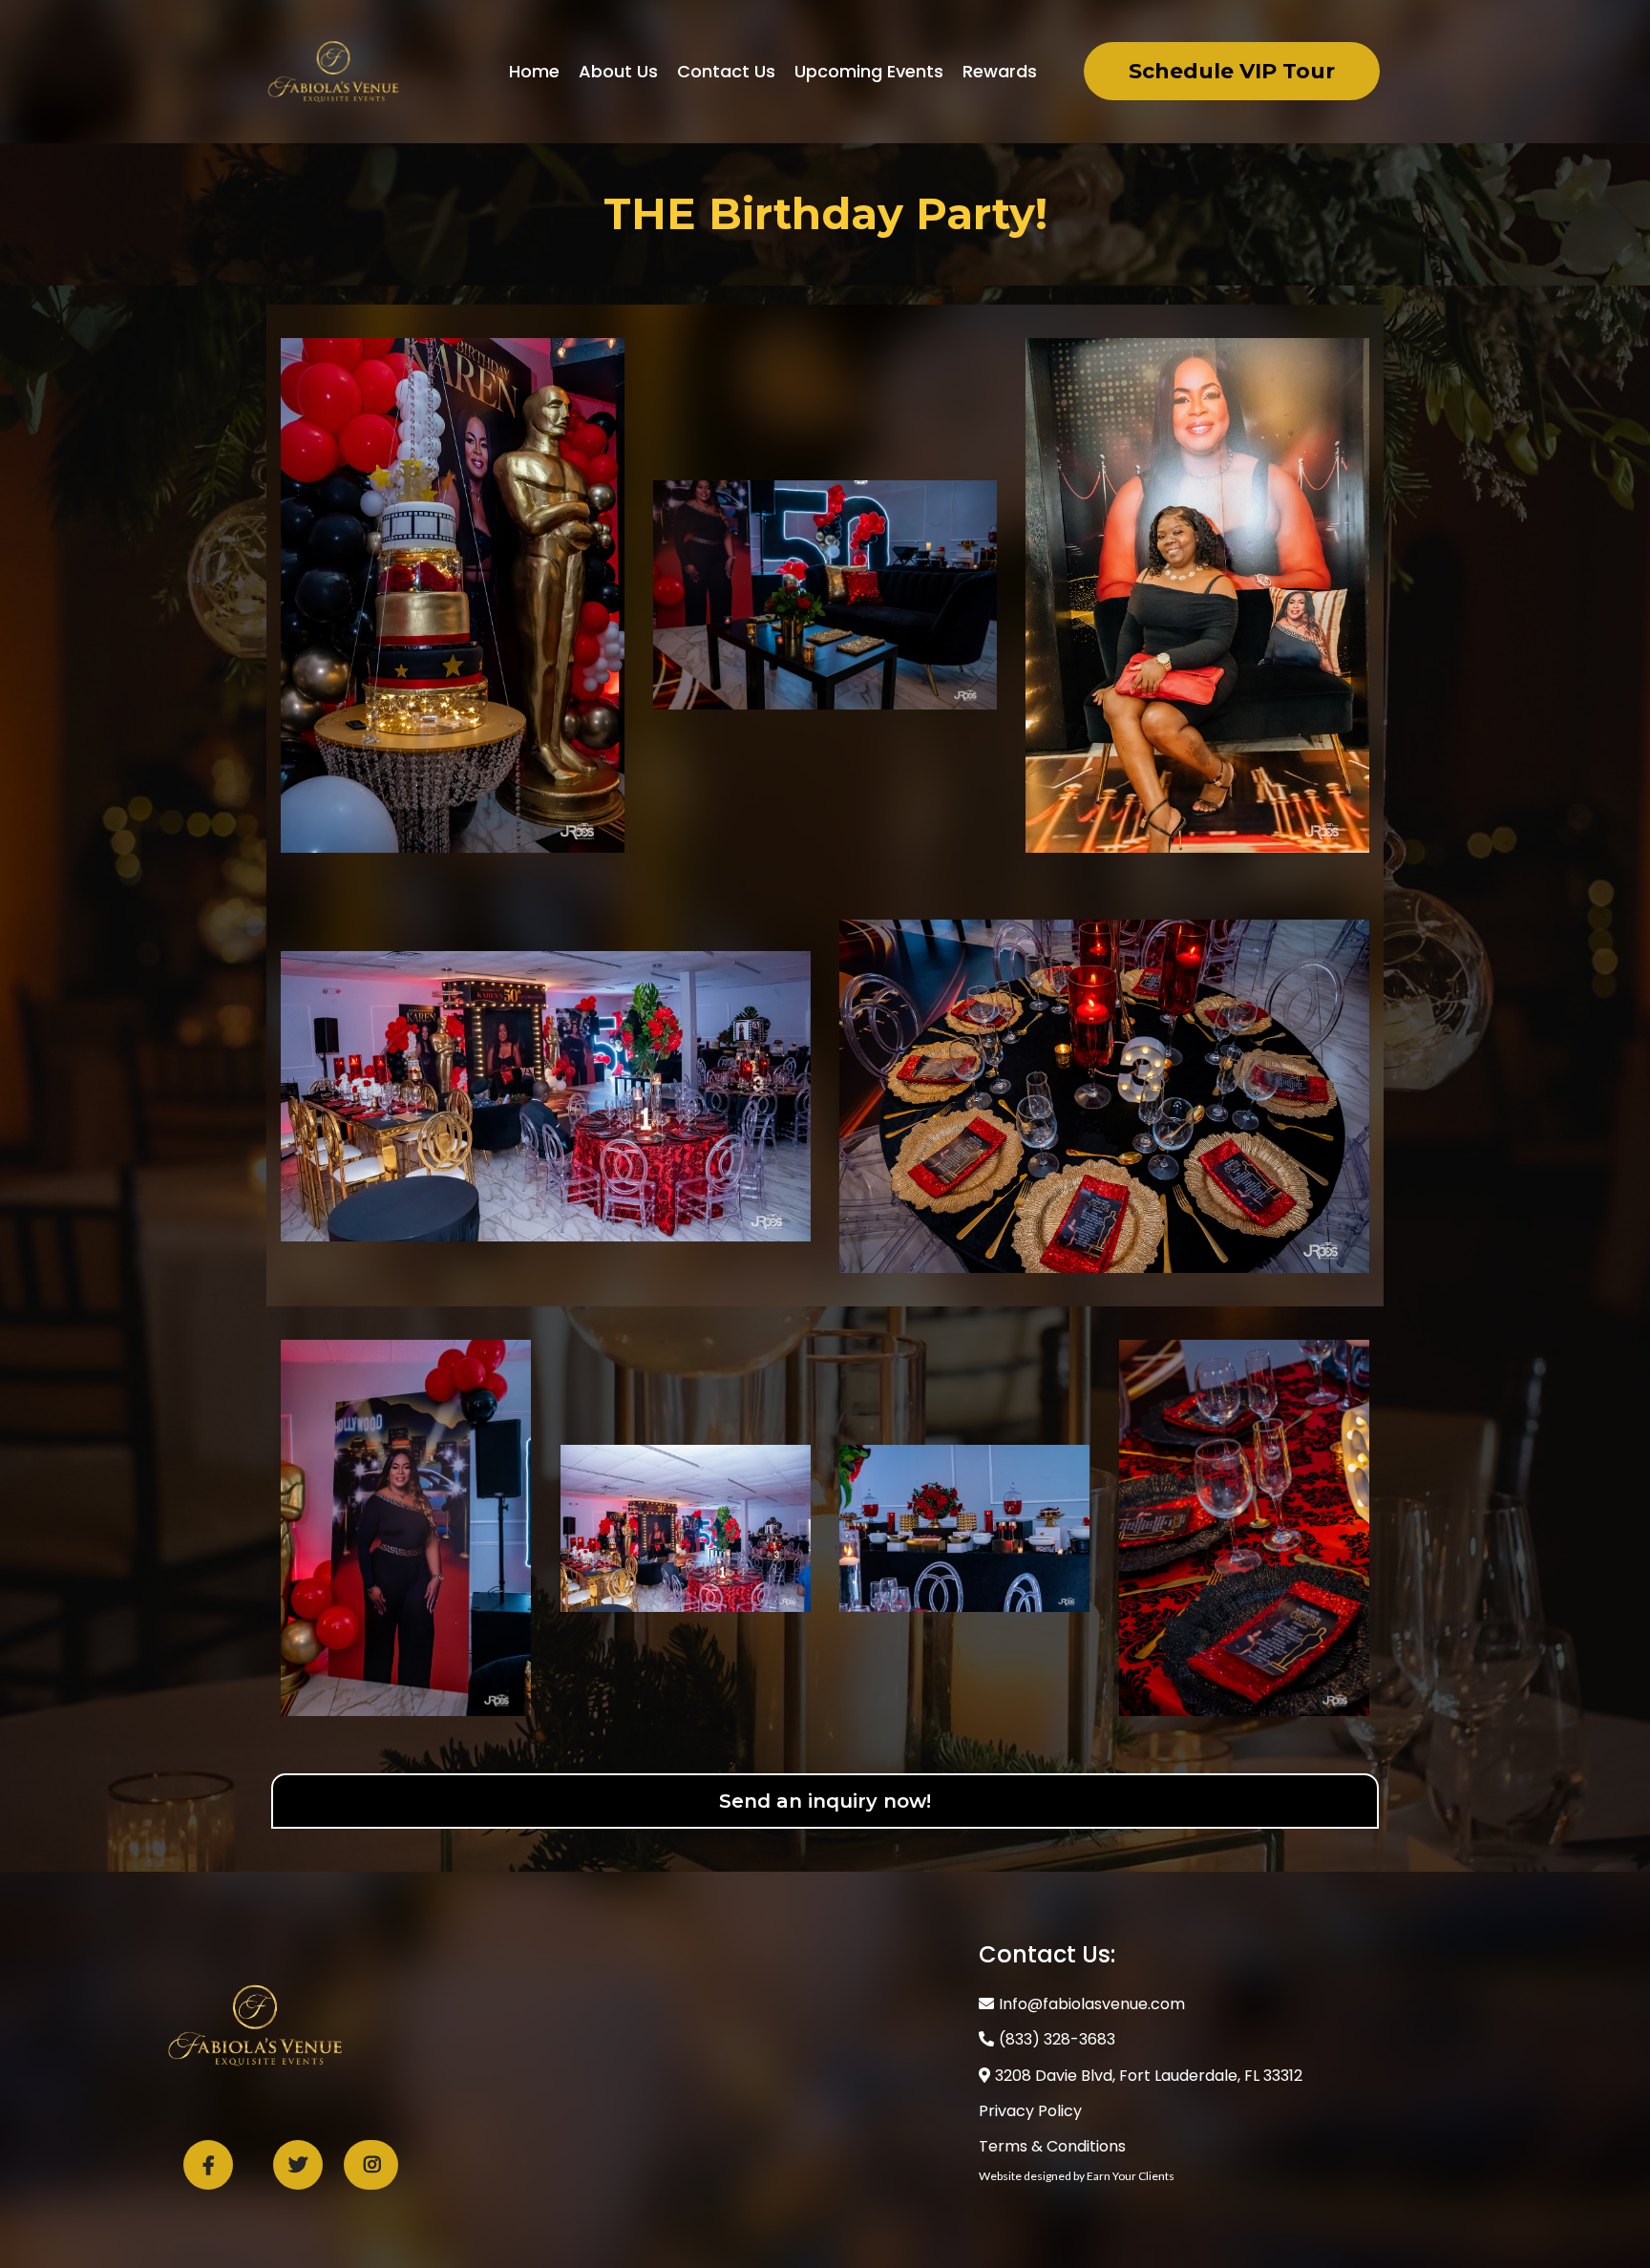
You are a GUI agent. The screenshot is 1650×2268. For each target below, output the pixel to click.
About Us (618, 71)
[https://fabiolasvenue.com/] (333, 70)
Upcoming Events (869, 71)
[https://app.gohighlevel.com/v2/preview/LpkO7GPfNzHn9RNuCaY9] (255, 2024)
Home (534, 71)
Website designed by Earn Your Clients (1077, 2176)
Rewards (1000, 71)
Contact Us (726, 71)
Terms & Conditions (1052, 2146)
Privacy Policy (1030, 2111)
